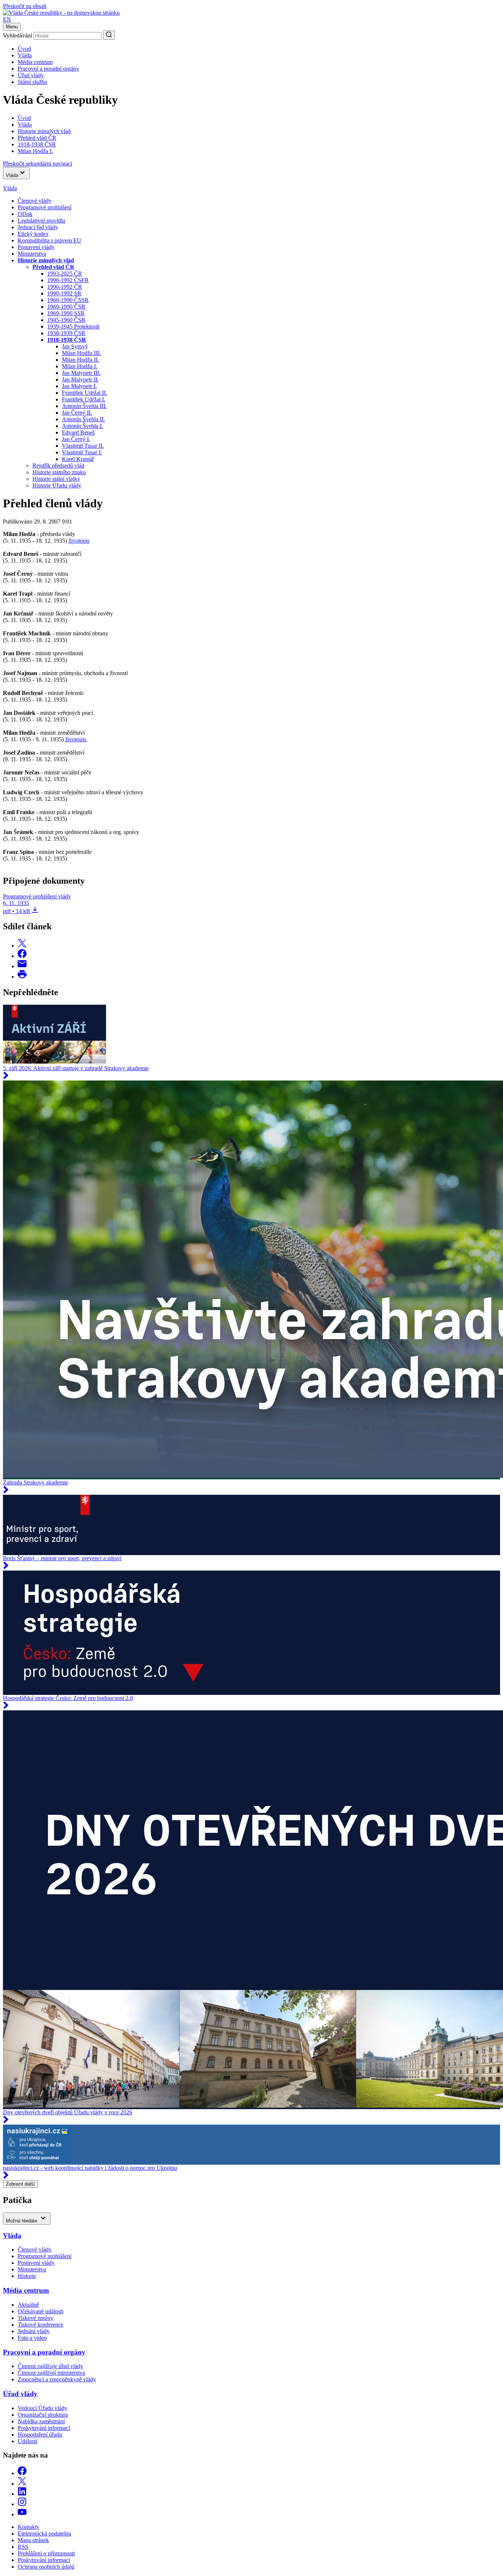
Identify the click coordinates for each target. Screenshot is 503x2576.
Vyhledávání (17, 36)
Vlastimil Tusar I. (82, 452)
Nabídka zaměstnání (41, 2421)
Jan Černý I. (76, 439)
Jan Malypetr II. (80, 379)
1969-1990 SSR (66, 313)
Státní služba (32, 82)
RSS (23, 2547)
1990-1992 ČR (65, 287)
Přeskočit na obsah (25, 6)
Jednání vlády (34, 2331)
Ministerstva (32, 254)
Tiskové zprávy (36, 2318)
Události (27, 2441)
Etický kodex (33, 234)
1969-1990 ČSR (66, 307)
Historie (27, 2276)
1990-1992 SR (64, 293)
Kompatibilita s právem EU (50, 240)
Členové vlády (35, 201)
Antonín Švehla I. (82, 426)
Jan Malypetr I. (79, 386)
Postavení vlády (36, 247)
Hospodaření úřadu (40, 2435)
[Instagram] (22, 2504)
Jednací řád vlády (38, 227)
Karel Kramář (78, 459)
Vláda (25, 55)
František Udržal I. (84, 399)
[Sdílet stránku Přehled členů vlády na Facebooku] (22, 956)
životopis (79, 541)
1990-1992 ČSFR (68, 280)
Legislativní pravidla (41, 221)
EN (7, 19)
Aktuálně (28, 2305)
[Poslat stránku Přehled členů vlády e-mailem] (22, 966)
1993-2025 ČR (65, 274)
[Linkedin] (22, 2494)
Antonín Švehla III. (84, 406)
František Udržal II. (85, 393)
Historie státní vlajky (56, 479)
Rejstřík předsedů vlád (58, 466)
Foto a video (32, 2338)
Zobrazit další (20, 2184)
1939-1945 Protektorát (73, 327)
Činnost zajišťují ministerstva (51, 2373)
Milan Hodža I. (80, 366)
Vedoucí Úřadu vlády (43, 2408)
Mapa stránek (33, 2540)
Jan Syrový (75, 346)
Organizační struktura (43, 2415)
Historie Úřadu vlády (57, 485)
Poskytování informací (44, 2428)
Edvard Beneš (78, 432)
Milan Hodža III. (81, 353)
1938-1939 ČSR (66, 333)
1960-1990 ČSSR (68, 300)
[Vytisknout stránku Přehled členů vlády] (22, 977)
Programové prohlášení (45, 207)
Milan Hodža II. (80, 360)
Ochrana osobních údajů (46, 2567)
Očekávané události (41, 2311)
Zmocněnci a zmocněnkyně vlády (57, 2379)
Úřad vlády (31, 75)
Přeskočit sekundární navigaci (38, 164)
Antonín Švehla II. (83, 419)
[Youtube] (22, 2514)
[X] (22, 2483)
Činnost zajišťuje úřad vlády (50, 2366)
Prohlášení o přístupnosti (46, 2553)
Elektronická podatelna (44, 2534)
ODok (25, 214)
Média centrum (35, 62)
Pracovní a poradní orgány (48, 69)
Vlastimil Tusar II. (83, 446)
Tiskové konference (41, 2325)
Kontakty (29, 2527)
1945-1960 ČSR (66, 320)
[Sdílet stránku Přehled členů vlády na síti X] (22, 946)
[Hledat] (109, 35)
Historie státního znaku (59, 472)
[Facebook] (22, 2473)
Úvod (24, 49)
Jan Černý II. (77, 413)
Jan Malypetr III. (81, 373)
